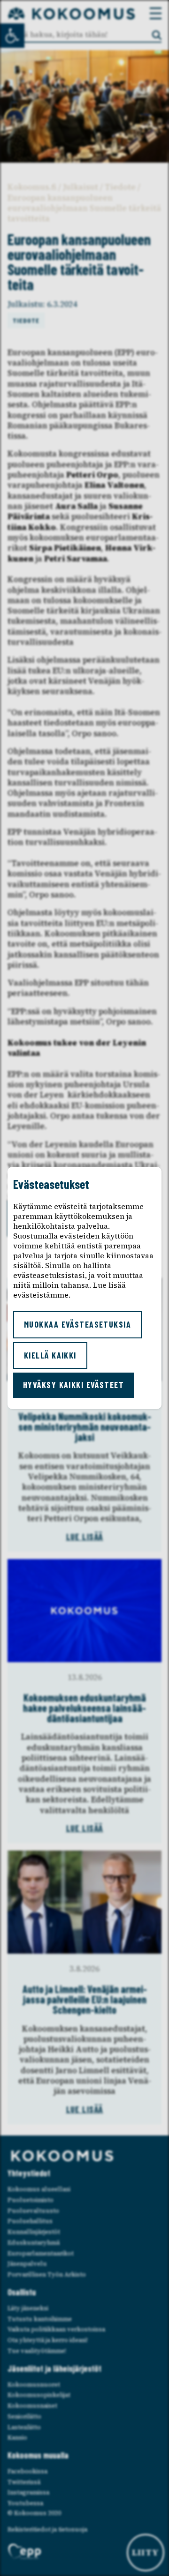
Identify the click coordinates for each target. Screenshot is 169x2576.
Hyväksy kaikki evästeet (73, 1385)
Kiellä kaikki (50, 1355)
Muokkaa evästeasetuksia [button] (77, 1324)
